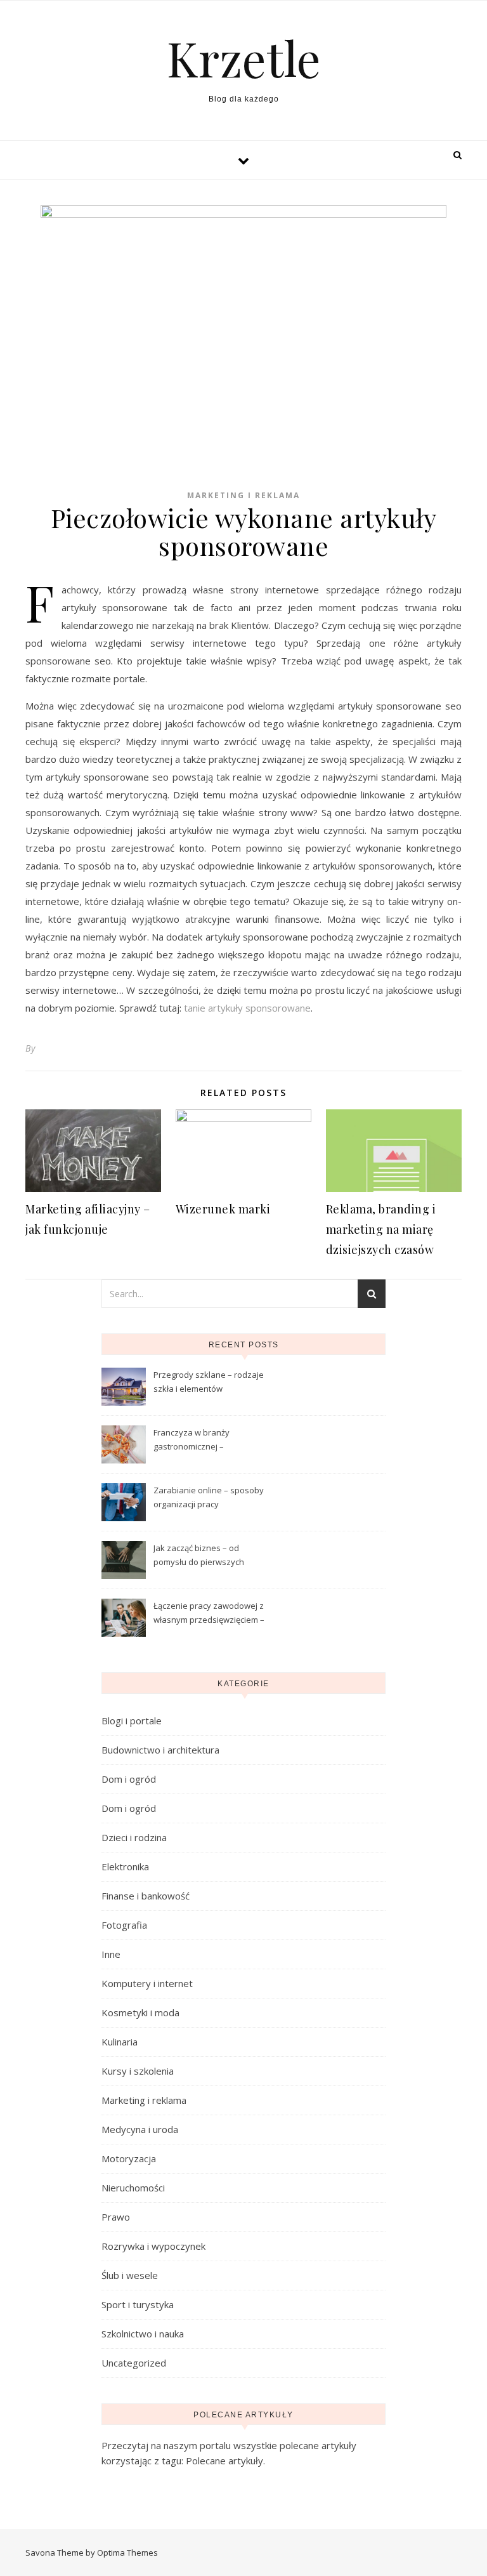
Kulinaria (120, 2042)
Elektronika (125, 1866)
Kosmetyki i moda (140, 2012)
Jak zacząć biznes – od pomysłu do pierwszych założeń (199, 1556)
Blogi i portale (132, 1721)
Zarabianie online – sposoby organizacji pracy (209, 1497)
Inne (111, 1954)
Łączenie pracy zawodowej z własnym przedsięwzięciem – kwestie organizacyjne (209, 1614)
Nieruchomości (133, 2188)
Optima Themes (127, 2553)
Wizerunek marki (223, 1209)
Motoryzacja (129, 2158)
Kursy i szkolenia (138, 2071)
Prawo (116, 2217)
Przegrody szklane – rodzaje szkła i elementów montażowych (209, 1383)
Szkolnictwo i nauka (143, 2334)
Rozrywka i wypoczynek (153, 2246)
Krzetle (244, 58)
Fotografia (124, 1925)
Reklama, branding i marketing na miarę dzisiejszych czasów (381, 1229)
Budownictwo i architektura (160, 1750)
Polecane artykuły (224, 2460)
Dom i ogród (129, 1779)
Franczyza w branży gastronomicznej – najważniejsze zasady (196, 1441)
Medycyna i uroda (140, 2129)
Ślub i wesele (130, 2275)
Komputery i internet (147, 1983)
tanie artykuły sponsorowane (247, 1008)
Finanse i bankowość (146, 1896)
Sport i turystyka (138, 2304)
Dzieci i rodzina (134, 1837)
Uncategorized (134, 2363)
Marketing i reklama (243, 495)
